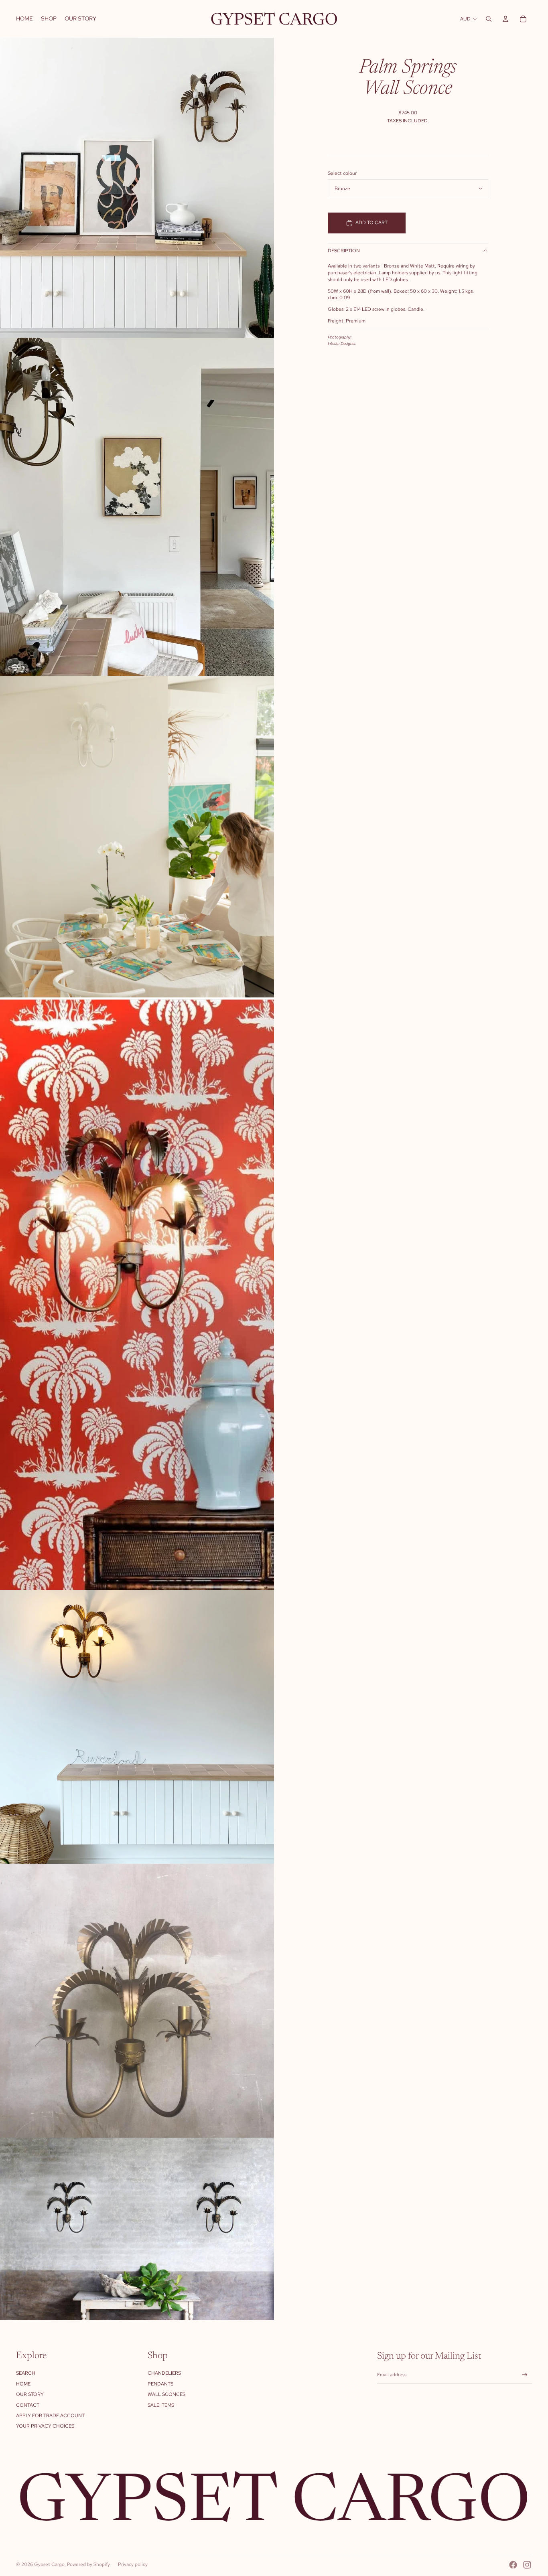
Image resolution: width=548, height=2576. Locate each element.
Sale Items (161, 2405)
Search (26, 2373)
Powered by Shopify (88, 2564)
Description (344, 251)
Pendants (160, 2384)
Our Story (30, 2394)
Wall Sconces (166, 2394)
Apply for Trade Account (50, 2416)
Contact (28, 2405)
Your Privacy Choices (45, 2426)
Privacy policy (133, 2564)
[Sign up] (525, 2375)
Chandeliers (164, 2373)
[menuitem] (24, 19)
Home (23, 2384)
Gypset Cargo (49, 2564)
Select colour (342, 173)
